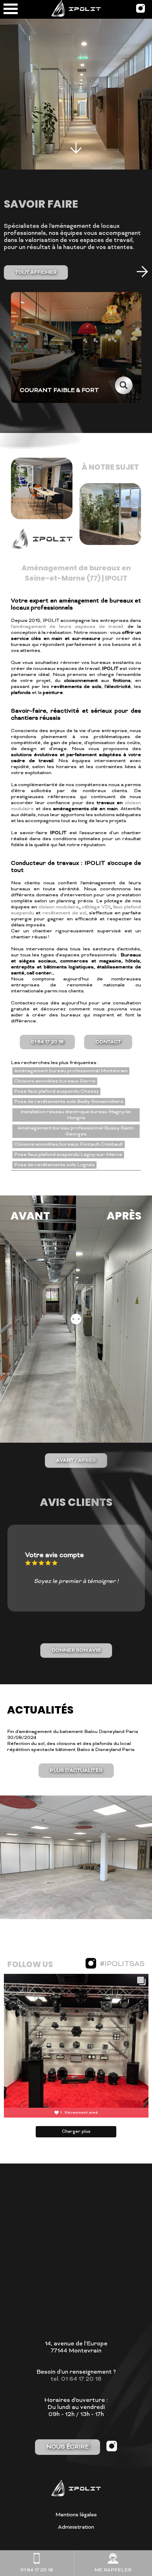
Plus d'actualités (76, 1771)
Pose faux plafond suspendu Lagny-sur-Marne (68, 1155)
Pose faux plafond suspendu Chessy (56, 1091)
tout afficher (36, 272)
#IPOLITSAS (122, 1964)
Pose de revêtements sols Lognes (54, 1165)
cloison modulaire (59, 907)
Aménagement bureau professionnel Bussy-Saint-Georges (76, 1131)
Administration (76, 2527)
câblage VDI (96, 907)
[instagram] (141, 11)
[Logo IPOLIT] (76, 9)
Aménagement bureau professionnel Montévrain (71, 1071)
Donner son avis (76, 1651)
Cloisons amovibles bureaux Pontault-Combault (69, 1144)
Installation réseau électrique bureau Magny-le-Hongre (76, 1115)
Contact (108, 1042)
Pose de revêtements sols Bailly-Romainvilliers (69, 1102)
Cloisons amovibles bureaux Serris (55, 1081)
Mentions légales (76, 2515)
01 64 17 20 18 (47, 1042)
